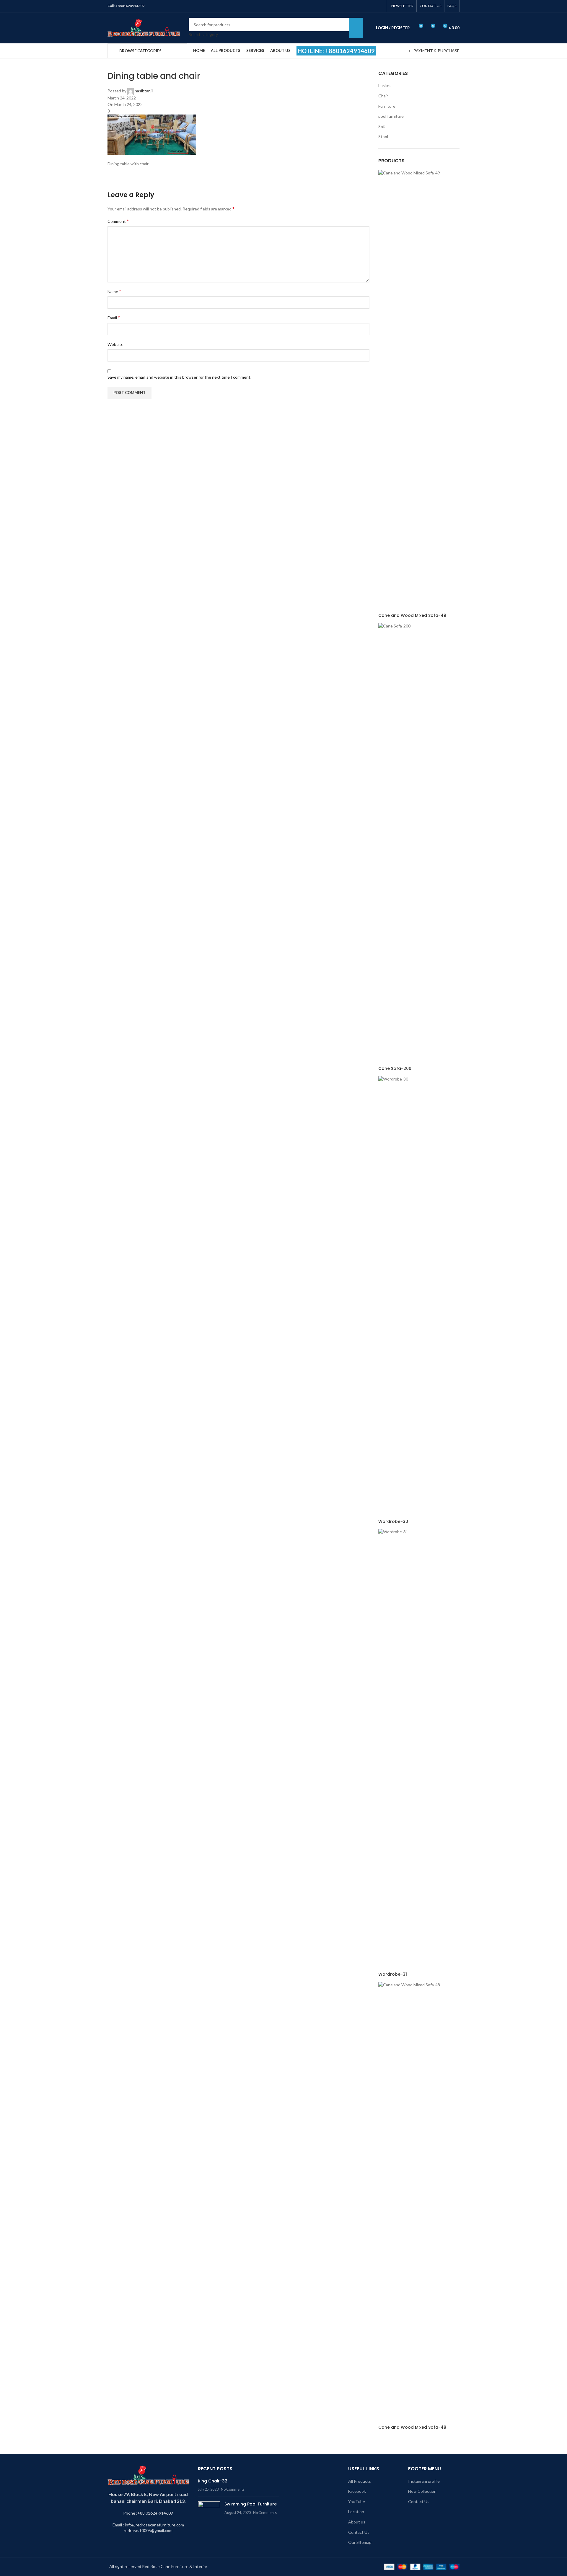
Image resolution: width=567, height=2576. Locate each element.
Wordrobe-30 (393, 1522)
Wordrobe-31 (393, 1974)
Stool (383, 137)
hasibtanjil (144, 91)
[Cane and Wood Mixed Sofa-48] (419, 2202)
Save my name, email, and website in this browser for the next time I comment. (179, 377)
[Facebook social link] (349, 6)
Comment (118, 221)
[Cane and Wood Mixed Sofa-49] (419, 391)
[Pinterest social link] (364, 6)
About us (357, 2522)
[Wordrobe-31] (419, 1750)
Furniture (387, 106)
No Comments (233, 2489)
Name (114, 291)
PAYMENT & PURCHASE (436, 51)
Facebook (357, 2491)
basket (385, 85)
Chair (383, 96)
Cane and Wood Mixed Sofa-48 (412, 2427)
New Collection (422, 2491)
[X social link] (357, 6)
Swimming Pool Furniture (251, 2504)
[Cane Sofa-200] (419, 844)
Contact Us (359, 2532)
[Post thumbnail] (209, 2510)
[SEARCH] (356, 28)
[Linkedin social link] (372, 6)
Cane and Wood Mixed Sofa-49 (412, 616)
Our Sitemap (360, 2542)
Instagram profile (424, 2481)
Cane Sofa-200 (395, 1069)
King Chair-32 (213, 2481)
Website (115, 344)
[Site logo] (144, 27)
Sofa (382, 126)
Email (114, 317)
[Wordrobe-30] (419, 1297)
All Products (360, 2481)
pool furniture (391, 116)
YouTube (357, 2501)
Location (356, 2512)
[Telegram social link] (379, 6)
